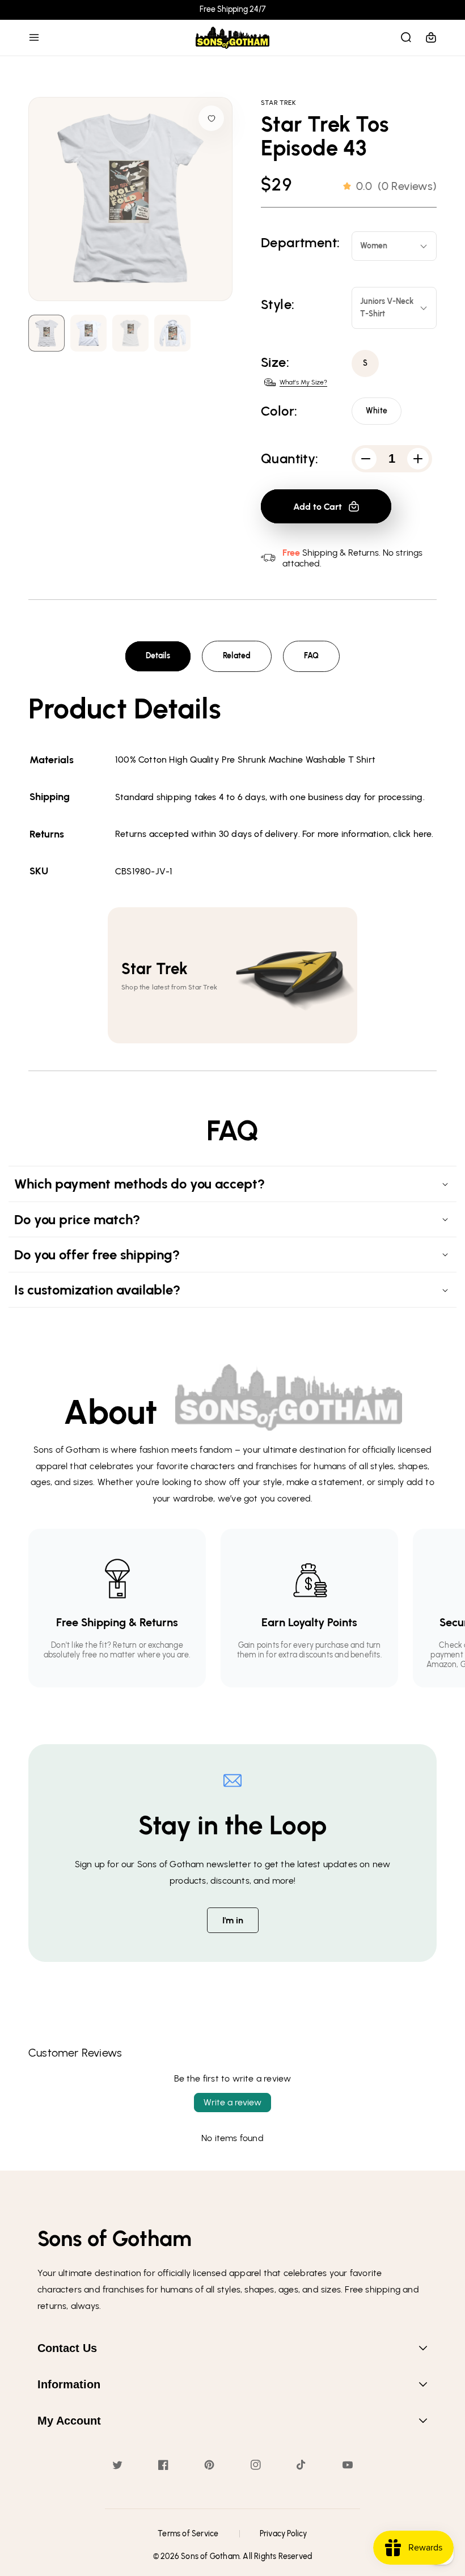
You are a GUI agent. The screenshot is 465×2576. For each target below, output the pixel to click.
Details (158, 656)
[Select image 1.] (88, 333)
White (377, 411)
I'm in (233, 1920)
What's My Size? (303, 382)
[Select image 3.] (172, 333)
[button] (34, 37)
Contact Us (67, 2348)
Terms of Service (188, 2534)
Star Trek (278, 103)
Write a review (232, 2102)
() (396, 186)
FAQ (311, 656)
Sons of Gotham (210, 2556)
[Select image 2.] (130, 333)
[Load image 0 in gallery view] (46, 333)
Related (237, 656)
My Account (69, 2421)
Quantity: (290, 459)
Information (69, 2384)
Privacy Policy (284, 2534)
